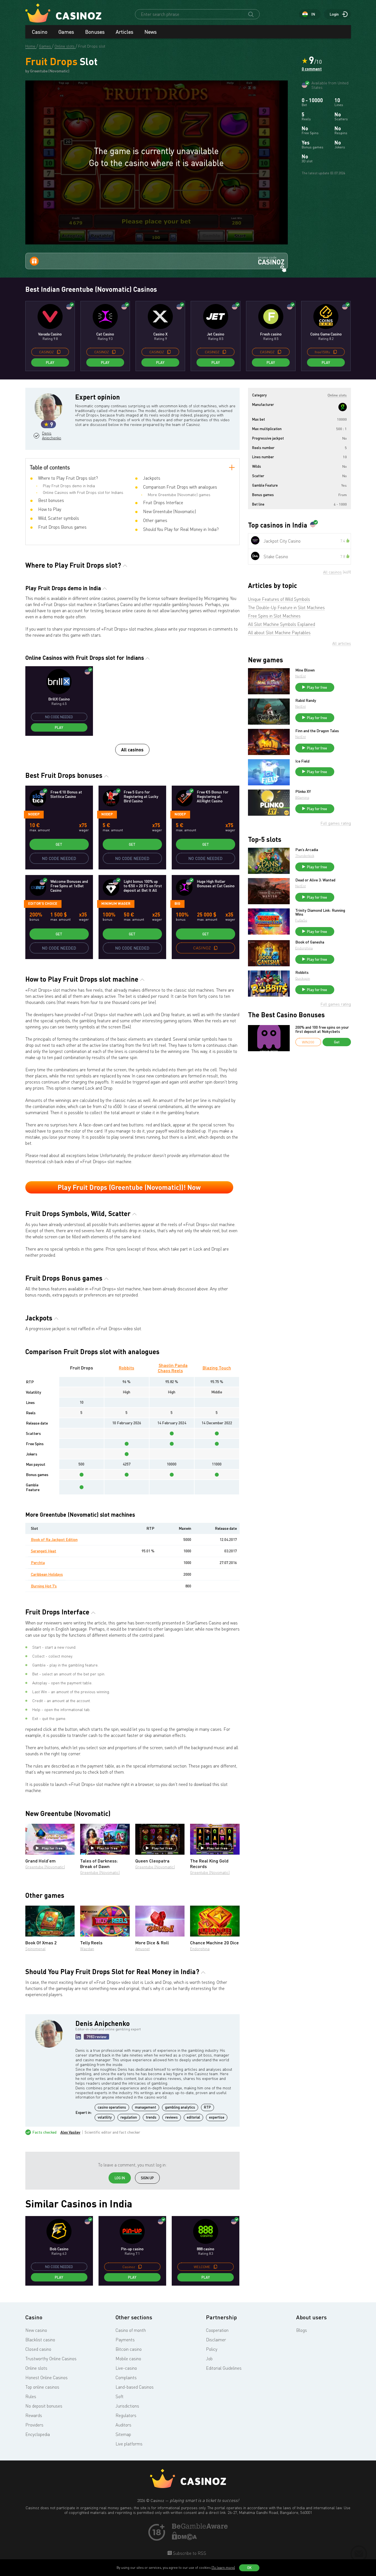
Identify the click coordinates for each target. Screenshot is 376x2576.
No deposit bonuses (44, 2406)
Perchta (38, 1562)
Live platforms (129, 2444)
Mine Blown (305, 670)
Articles (125, 32)
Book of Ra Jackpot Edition (54, 1539)
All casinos (132, 750)
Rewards (34, 2415)
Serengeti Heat (44, 1551)
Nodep (34, 814)
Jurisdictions (127, 2406)
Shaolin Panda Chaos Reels (173, 1368)
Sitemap (123, 2434)
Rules (31, 2396)
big (177, 903)
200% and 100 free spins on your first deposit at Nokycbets (322, 1029)
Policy (212, 2349)
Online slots (36, 2368)
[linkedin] (78, 2037)
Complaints (126, 2378)
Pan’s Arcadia (307, 850)
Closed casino (38, 2349)
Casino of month (131, 2330)
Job (209, 2359)
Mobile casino (128, 2359)
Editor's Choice (43, 903)
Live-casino (126, 2368)
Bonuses (95, 32)
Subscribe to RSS (189, 2553)
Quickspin (303, 978)
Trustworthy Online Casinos (51, 2359)
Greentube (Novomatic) (45, 1867)
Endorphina (200, 1949)
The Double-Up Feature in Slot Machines (286, 607)
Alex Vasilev (70, 2132)
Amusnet (142, 1949)
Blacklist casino (40, 2340)
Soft (120, 2396)
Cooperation (217, 2330)
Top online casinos (42, 2387)
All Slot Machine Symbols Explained (282, 624)
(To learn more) (223, 2568)
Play (50, 362)
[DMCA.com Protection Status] (185, 2538)
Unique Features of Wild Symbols (279, 599)
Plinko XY (303, 791)
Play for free (52, 1848)
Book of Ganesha (310, 942)
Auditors (123, 2425)
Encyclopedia (38, 2434)
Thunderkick (305, 856)
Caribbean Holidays (47, 1574)
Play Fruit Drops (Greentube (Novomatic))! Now (129, 1187)
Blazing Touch (217, 1368)
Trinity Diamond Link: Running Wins (320, 912)
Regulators (126, 2415)
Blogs (302, 2330)
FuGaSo (301, 920)
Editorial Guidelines (224, 2368)
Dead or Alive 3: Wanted (315, 880)
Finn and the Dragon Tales (317, 731)
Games (66, 32)
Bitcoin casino (129, 2349)
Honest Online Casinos (46, 2378)
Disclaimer (216, 2340)
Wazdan (87, 1949)
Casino (40, 32)
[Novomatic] (343, 407)
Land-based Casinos (135, 2387)
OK (249, 2568)
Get (59, 844)
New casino (36, 2330)
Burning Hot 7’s (44, 1586)
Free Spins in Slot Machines (274, 616)
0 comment (312, 69)
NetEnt (301, 676)
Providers (34, 2425)
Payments (125, 2340)
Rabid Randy (306, 700)
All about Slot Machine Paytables (279, 633)
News (151, 32)
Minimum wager (116, 903)
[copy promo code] (59, 352)
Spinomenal (35, 1949)
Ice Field (302, 761)
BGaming (302, 797)
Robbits (126, 1368)
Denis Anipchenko (51, 436)
